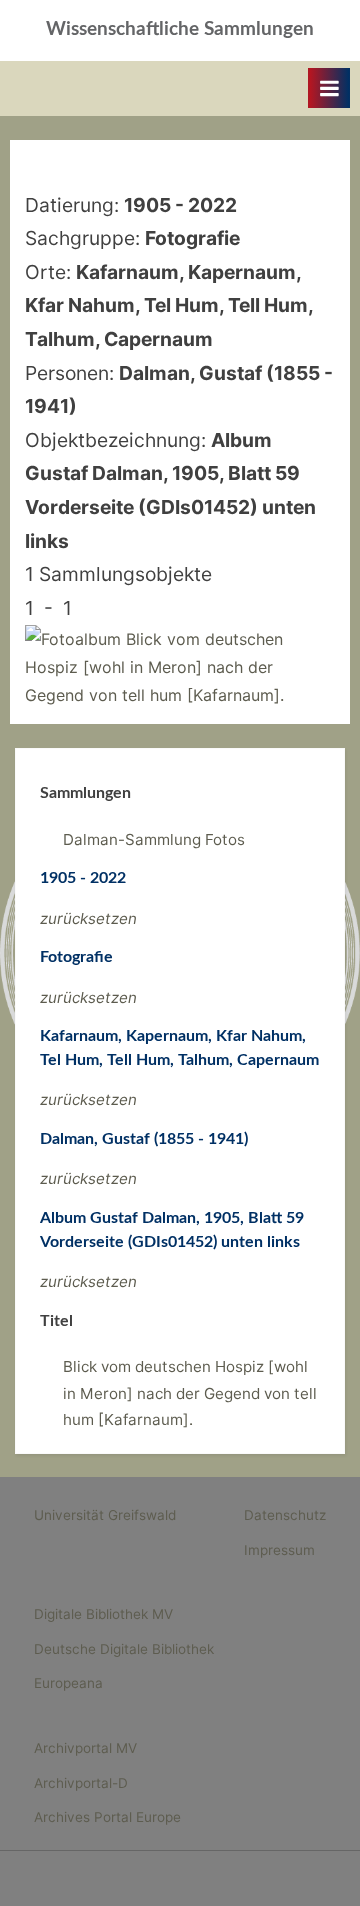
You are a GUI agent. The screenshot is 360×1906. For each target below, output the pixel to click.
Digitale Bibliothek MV (103, 1614)
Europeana (68, 1683)
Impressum (279, 1550)
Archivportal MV (85, 1748)
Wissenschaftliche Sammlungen (180, 29)
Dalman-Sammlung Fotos (154, 839)
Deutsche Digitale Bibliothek (124, 1649)
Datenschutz (285, 1515)
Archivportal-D (81, 1783)
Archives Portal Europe (107, 1817)
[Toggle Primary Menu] (329, 88)
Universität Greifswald (105, 1515)
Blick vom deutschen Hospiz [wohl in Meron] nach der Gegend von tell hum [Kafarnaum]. (190, 1393)
